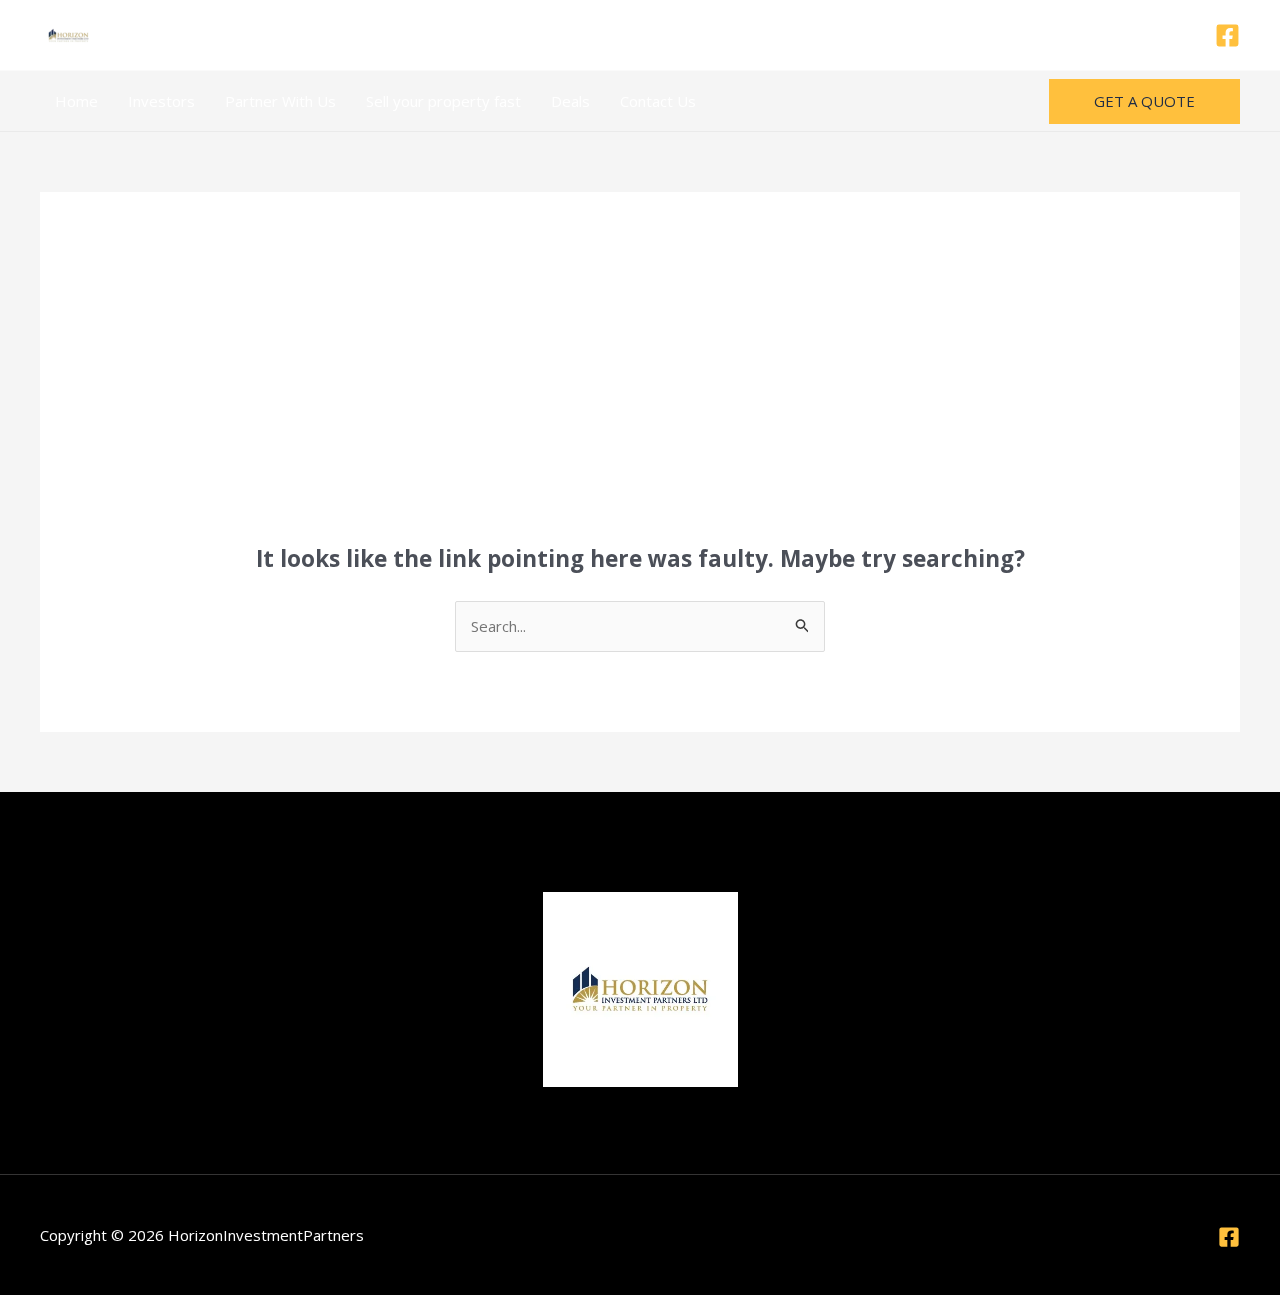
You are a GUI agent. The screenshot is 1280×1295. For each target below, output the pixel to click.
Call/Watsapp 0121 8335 (640, 35)
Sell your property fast (443, 101)
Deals (570, 101)
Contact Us (658, 101)
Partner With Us (280, 101)
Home (76, 101)
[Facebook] (1227, 35)
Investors (161, 101)
